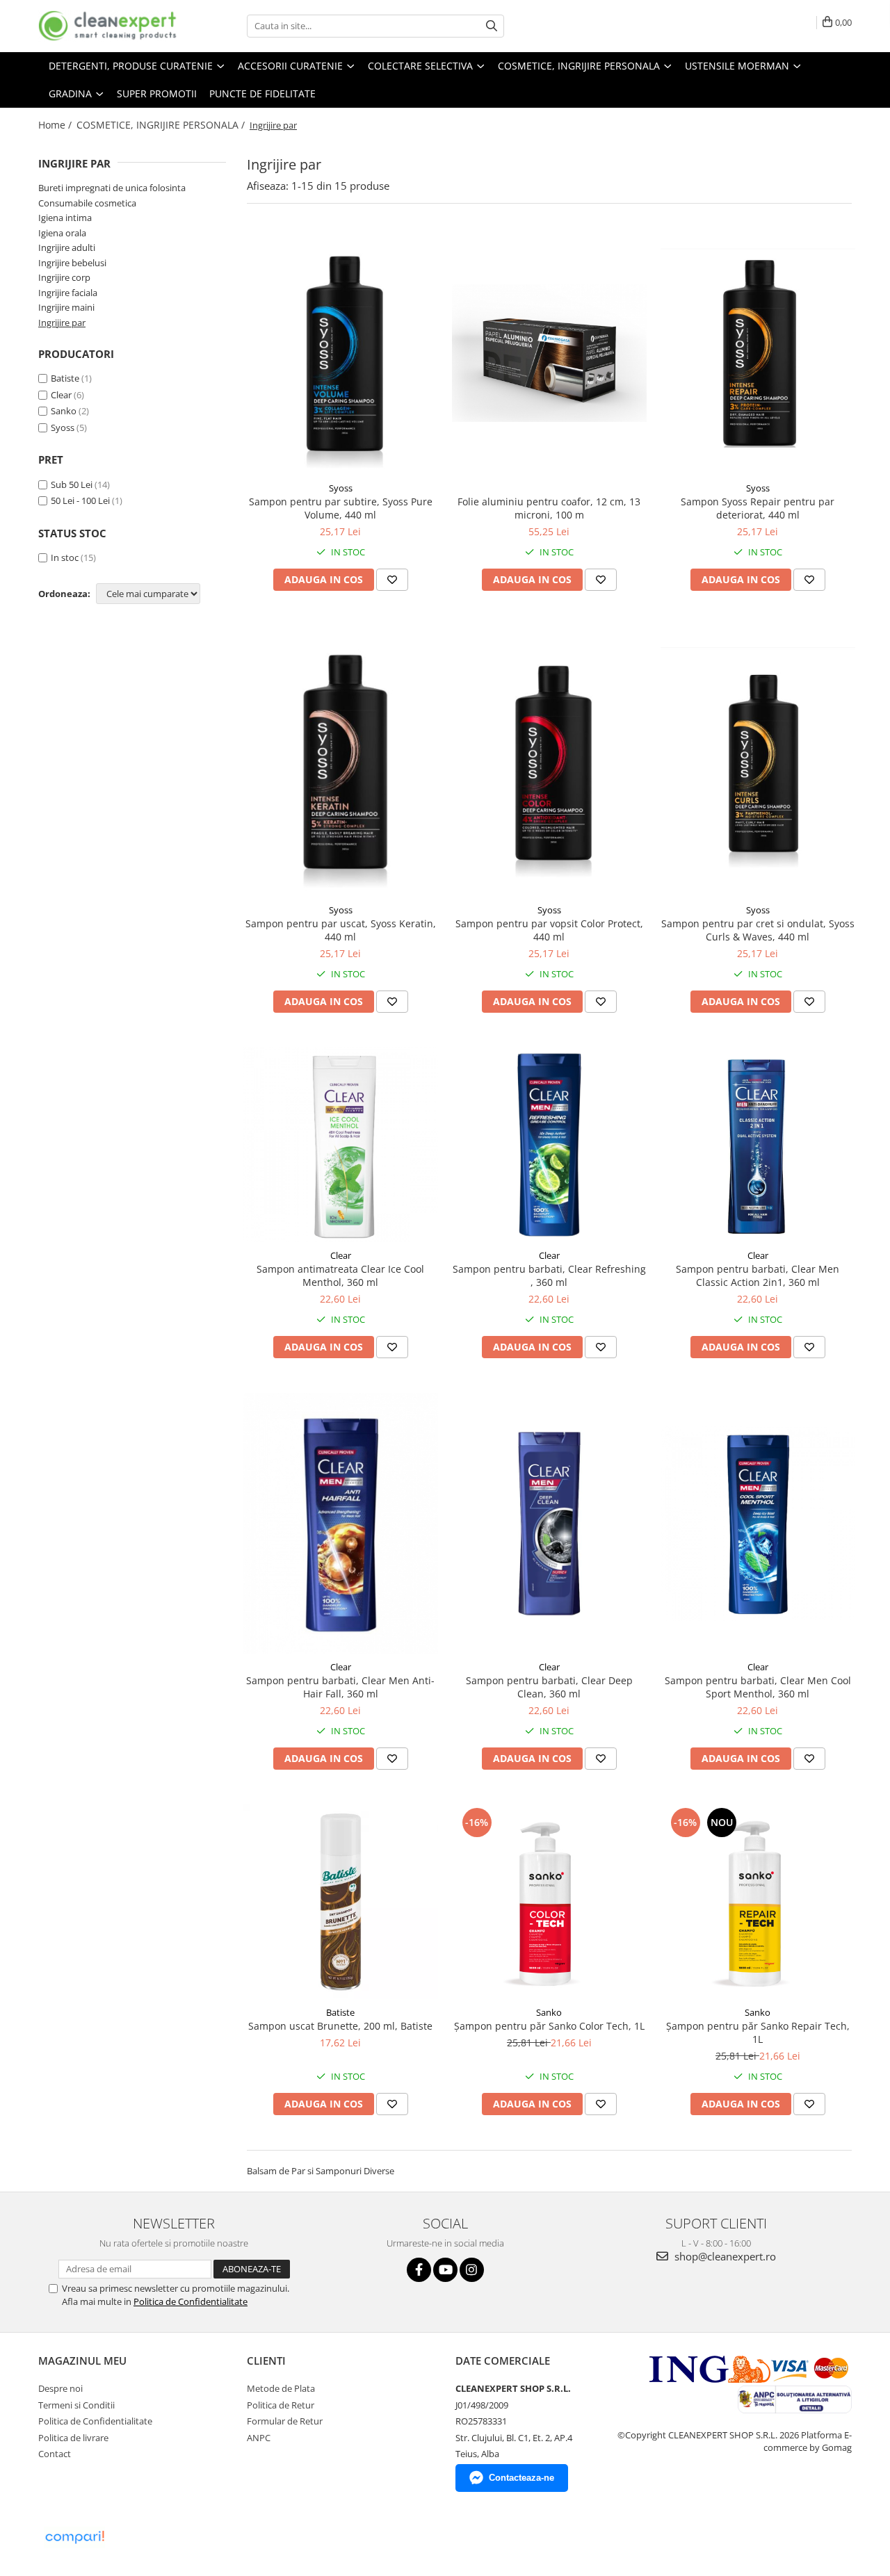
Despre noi (60, 2388)
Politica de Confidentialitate (191, 2301)
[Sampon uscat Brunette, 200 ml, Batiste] (341, 1902)
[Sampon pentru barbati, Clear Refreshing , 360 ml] (549, 1145)
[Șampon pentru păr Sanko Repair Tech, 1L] (758, 1902)
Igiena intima (65, 218)
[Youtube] (445, 2270)
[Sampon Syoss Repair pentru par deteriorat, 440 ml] (758, 353)
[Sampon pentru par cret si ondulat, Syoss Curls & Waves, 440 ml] (758, 761)
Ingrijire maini (66, 307)
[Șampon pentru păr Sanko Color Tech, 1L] (549, 1902)
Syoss (63, 427)
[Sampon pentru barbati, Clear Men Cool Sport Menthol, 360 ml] (758, 1524)
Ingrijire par (62, 323)
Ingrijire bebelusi (72, 263)
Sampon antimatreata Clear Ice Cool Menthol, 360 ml (340, 1275)
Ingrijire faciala (68, 293)
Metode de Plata (281, 2388)
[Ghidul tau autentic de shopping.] (74, 2537)
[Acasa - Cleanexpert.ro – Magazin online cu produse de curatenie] (108, 26)
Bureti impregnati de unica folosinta (112, 188)
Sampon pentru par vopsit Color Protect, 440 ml (549, 930)
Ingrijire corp (64, 277)
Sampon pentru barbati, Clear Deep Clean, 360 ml (549, 1687)
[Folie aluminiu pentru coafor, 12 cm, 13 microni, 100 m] (549, 353)
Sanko (64, 411)
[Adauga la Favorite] (392, 580)
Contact (55, 2454)
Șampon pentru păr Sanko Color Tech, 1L (549, 2026)
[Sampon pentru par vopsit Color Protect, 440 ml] (549, 761)
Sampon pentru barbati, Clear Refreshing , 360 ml (549, 1275)
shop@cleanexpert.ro (724, 2256)
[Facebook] (419, 2270)
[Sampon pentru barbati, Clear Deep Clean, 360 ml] (549, 1524)
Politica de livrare (73, 2438)
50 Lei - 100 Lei (80, 500)
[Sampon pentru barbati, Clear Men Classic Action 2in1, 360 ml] (758, 1145)
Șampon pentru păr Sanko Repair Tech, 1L (758, 2032)
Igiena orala (62, 233)
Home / (56, 125)
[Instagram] (472, 2270)
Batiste (65, 378)
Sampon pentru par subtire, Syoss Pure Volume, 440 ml (341, 508)
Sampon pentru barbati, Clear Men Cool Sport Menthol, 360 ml (758, 1687)
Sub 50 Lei (72, 484)
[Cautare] (492, 26)
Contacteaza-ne (521, 2478)
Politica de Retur (281, 2405)
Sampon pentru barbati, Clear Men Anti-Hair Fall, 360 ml (340, 1687)
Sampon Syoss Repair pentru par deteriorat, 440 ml (758, 508)
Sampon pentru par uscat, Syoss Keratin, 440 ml (341, 930)
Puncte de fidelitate (262, 93)
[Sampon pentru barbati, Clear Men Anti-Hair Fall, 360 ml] (341, 1523)
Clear (61, 395)
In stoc (65, 557)
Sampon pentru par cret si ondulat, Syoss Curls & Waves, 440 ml (758, 930)
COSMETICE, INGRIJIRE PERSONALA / (162, 125)
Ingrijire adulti (67, 247)
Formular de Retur (285, 2421)
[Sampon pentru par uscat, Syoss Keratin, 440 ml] (341, 761)
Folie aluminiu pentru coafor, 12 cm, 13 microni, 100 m (549, 508)
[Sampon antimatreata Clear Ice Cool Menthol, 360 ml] (341, 1145)
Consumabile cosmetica (87, 203)
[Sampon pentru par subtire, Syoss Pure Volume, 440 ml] (341, 353)
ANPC (259, 2438)
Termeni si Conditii (76, 2405)
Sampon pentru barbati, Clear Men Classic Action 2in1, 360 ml (758, 1275)
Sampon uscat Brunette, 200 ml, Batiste (340, 2026)
